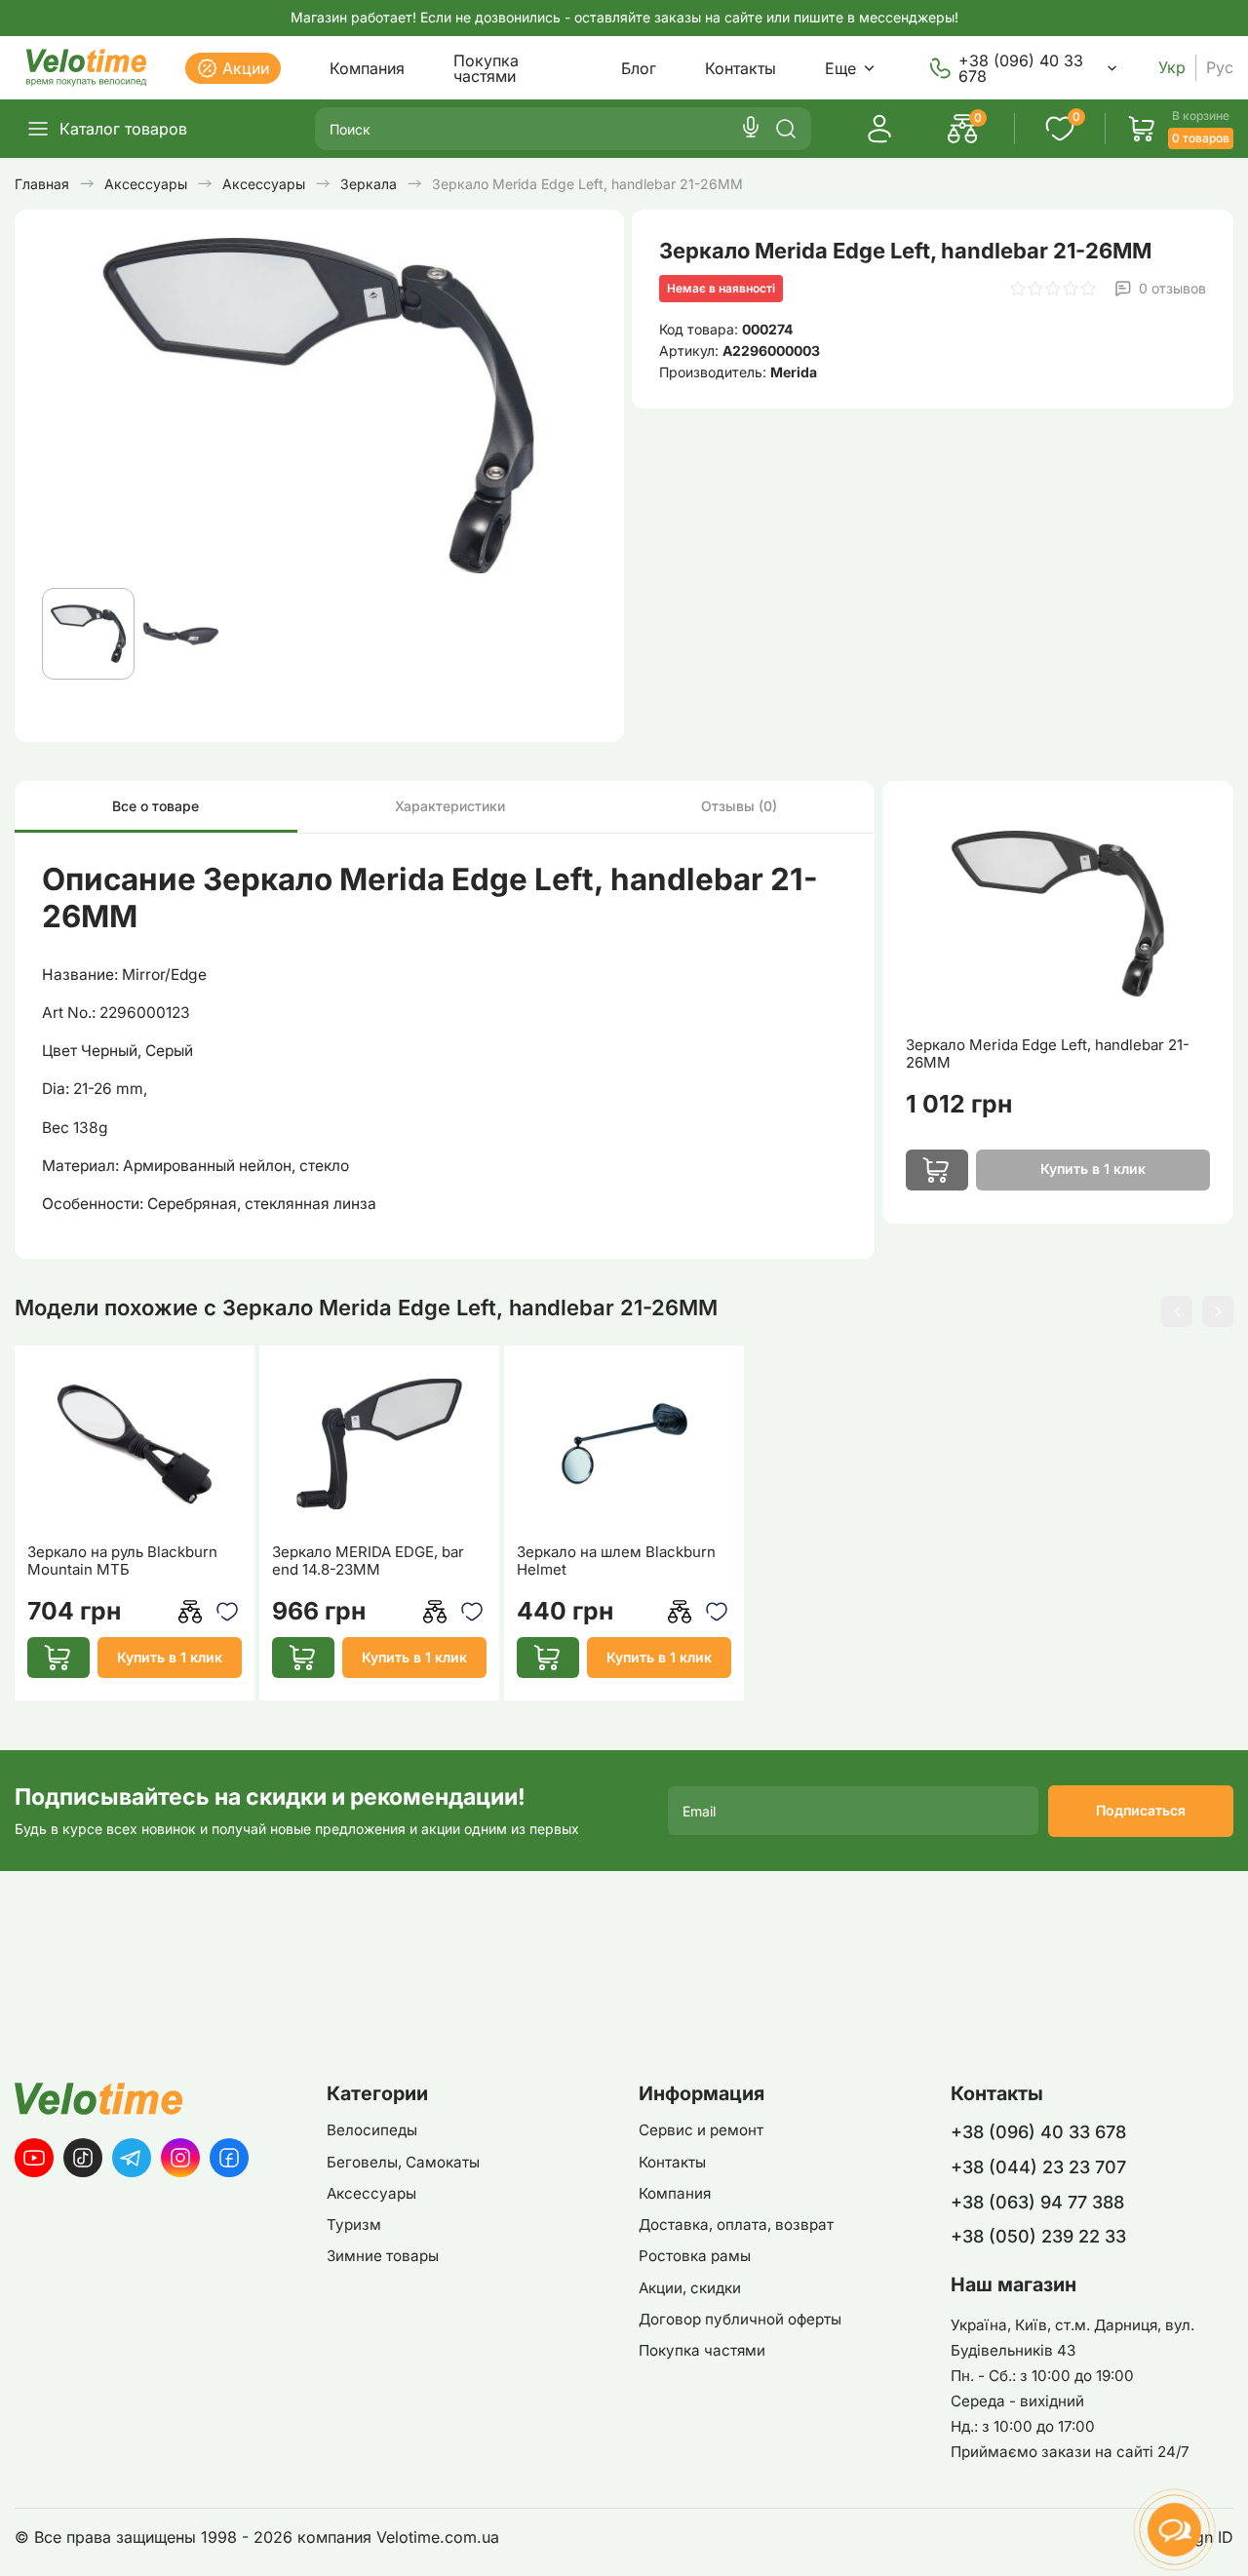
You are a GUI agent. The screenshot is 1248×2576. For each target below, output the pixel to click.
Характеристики (450, 806)
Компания (367, 68)
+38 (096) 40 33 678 (1021, 68)
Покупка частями (486, 68)
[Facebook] (229, 2158)
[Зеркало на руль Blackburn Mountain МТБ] (135, 1444)
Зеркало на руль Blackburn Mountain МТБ (122, 1561)
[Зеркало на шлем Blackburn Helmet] (624, 1444)
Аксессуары (371, 2193)
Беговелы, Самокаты (403, 2162)
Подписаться (1141, 1810)
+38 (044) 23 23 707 (1038, 2167)
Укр (1172, 68)
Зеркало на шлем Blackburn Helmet (616, 1561)
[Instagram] (180, 2158)
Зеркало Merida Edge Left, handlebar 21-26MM (1048, 1054)
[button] (1177, 1311)
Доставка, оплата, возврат (736, 2225)
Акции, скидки (690, 2288)
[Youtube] (34, 2158)
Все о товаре (156, 806)
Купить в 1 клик (170, 1657)
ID (1226, 2537)
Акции (246, 68)
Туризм (354, 2225)
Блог (639, 68)
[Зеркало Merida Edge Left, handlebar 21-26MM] (1058, 914)
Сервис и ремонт (701, 2130)
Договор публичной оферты (740, 2319)
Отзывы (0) (739, 806)
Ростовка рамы (695, 2256)
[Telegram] (132, 2158)
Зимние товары (383, 2256)
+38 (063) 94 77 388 (1037, 2202)
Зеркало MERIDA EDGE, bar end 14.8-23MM (368, 1561)
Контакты (741, 68)
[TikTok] (83, 2158)
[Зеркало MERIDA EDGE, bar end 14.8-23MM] (380, 1444)
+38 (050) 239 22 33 (1038, 2236)
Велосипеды (372, 2130)
